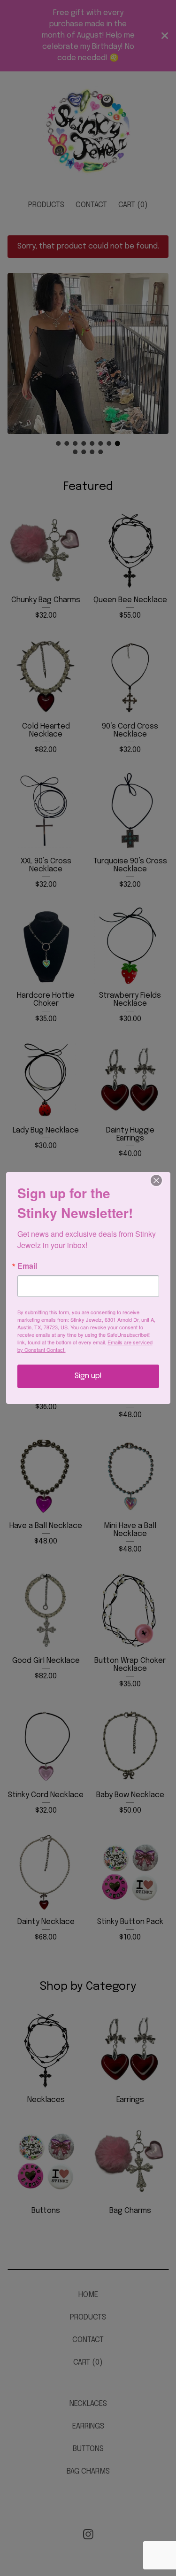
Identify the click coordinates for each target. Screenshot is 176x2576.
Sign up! (88, 1376)
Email (27, 1266)
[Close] (162, 1180)
